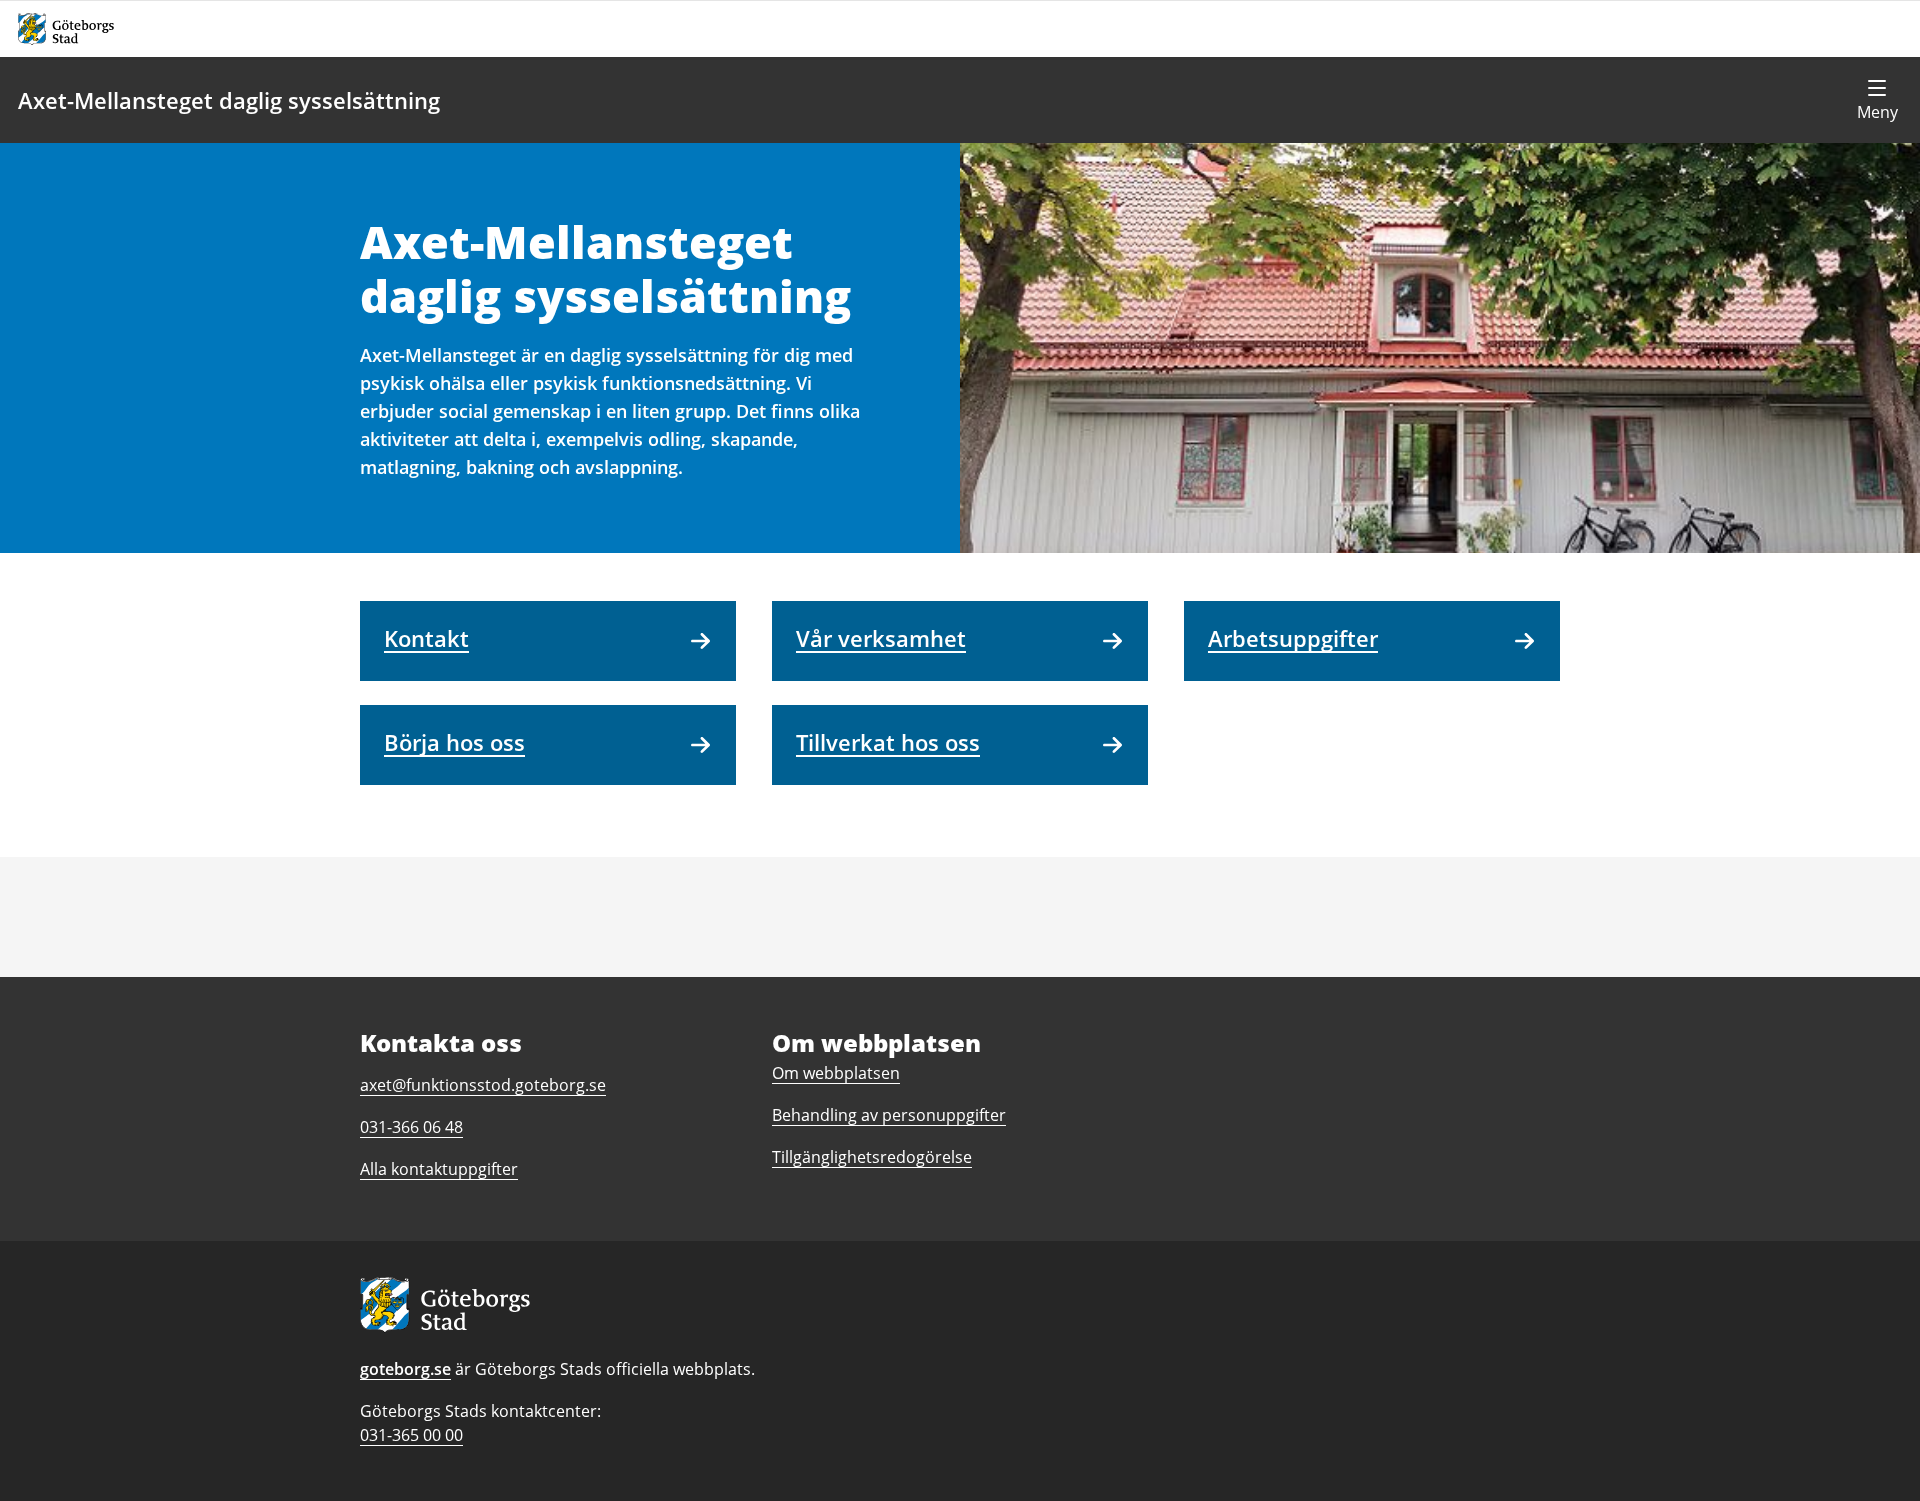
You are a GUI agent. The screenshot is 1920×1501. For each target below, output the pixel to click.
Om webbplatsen (836, 1073)
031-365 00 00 (411, 1435)
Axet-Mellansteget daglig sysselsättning (229, 100)
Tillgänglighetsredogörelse (872, 1157)
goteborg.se (405, 1369)
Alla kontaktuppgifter (439, 1169)
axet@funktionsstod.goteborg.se (483, 1085)
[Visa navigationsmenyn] (1877, 100)
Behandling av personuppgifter (889, 1115)
